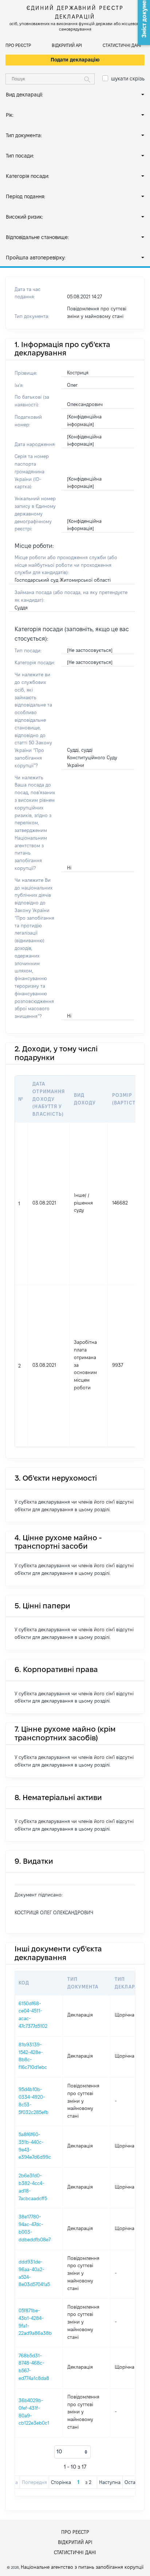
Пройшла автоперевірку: (36, 258)
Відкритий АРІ (67, 45)
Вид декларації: (24, 95)
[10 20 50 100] (72, 2452)
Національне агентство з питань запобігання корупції (82, 2567)
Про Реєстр (18, 45)
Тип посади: (20, 156)
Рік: (10, 115)
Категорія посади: (27, 176)
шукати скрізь (128, 79)
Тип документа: (24, 135)
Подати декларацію (75, 60)
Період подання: (25, 196)
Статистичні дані (122, 45)
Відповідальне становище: (37, 237)
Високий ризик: (24, 217)
